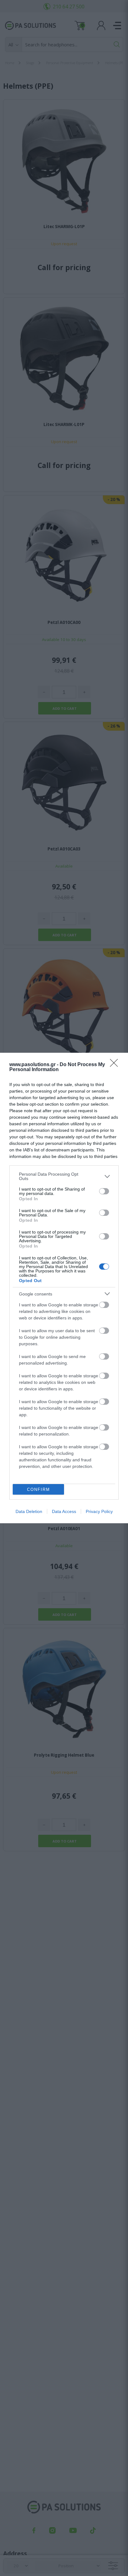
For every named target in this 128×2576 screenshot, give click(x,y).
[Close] (116, 1065)
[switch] (104, 1191)
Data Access (64, 1511)
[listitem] (64, 1176)
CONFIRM (39, 1489)
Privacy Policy (99, 1511)
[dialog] (64, 1288)
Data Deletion (29, 1511)
